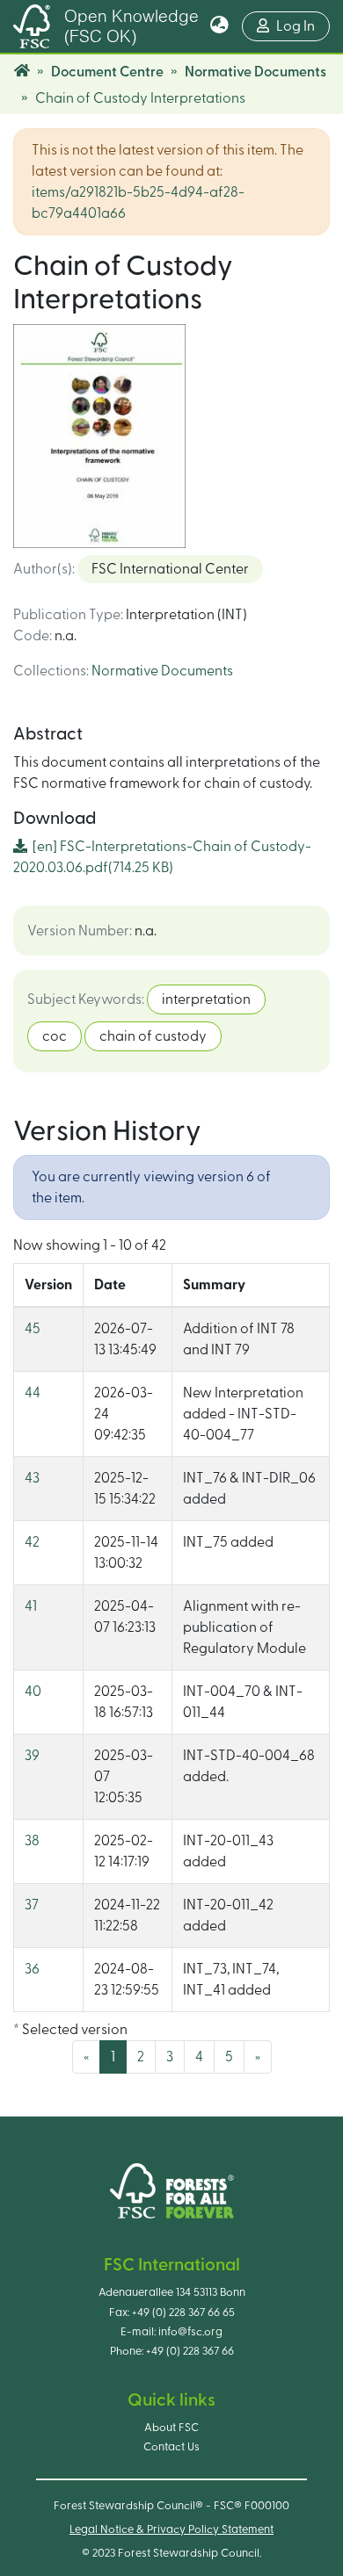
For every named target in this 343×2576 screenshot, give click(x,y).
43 (32, 1478)
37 (32, 1905)
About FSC (171, 2428)
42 (32, 1542)
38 (32, 1841)
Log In (303, 26)
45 (33, 1329)
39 (32, 1756)
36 (32, 1969)
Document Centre (107, 72)
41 (31, 1606)
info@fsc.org (190, 2332)
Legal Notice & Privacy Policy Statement (171, 2529)
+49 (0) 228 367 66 (190, 2351)
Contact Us (171, 2447)
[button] (219, 26)
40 (33, 1692)
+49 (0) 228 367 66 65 (183, 2313)
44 (33, 1393)
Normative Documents (255, 72)
